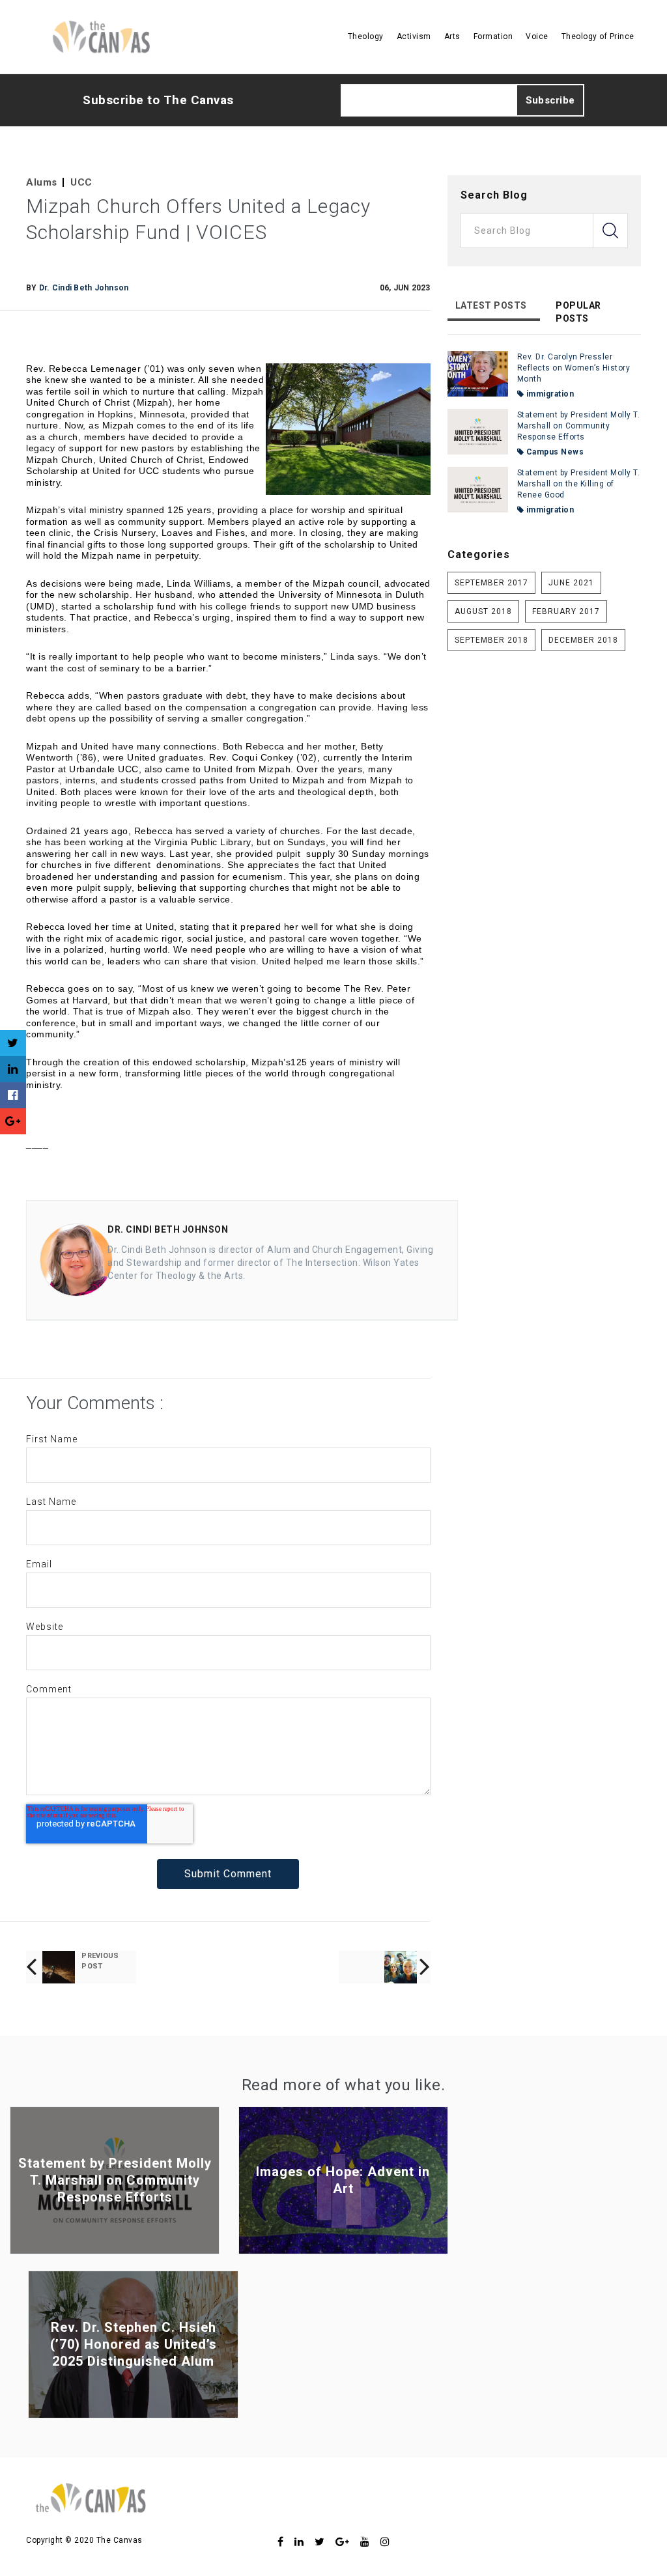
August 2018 (483, 611)
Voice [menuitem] (537, 36)
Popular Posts (578, 312)
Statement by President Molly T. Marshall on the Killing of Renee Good (579, 484)
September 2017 (491, 583)
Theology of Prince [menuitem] (598, 36)
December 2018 (583, 640)
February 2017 (566, 611)
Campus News (554, 452)
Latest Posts (491, 305)
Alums (42, 182)
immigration (549, 394)
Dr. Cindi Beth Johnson (84, 288)
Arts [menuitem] (452, 36)
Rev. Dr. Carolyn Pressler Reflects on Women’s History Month (574, 368)
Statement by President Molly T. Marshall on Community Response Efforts (579, 426)
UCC (81, 182)
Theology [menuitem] (366, 36)
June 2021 (571, 583)
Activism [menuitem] (414, 36)
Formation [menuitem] (493, 36)
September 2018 (491, 640)
